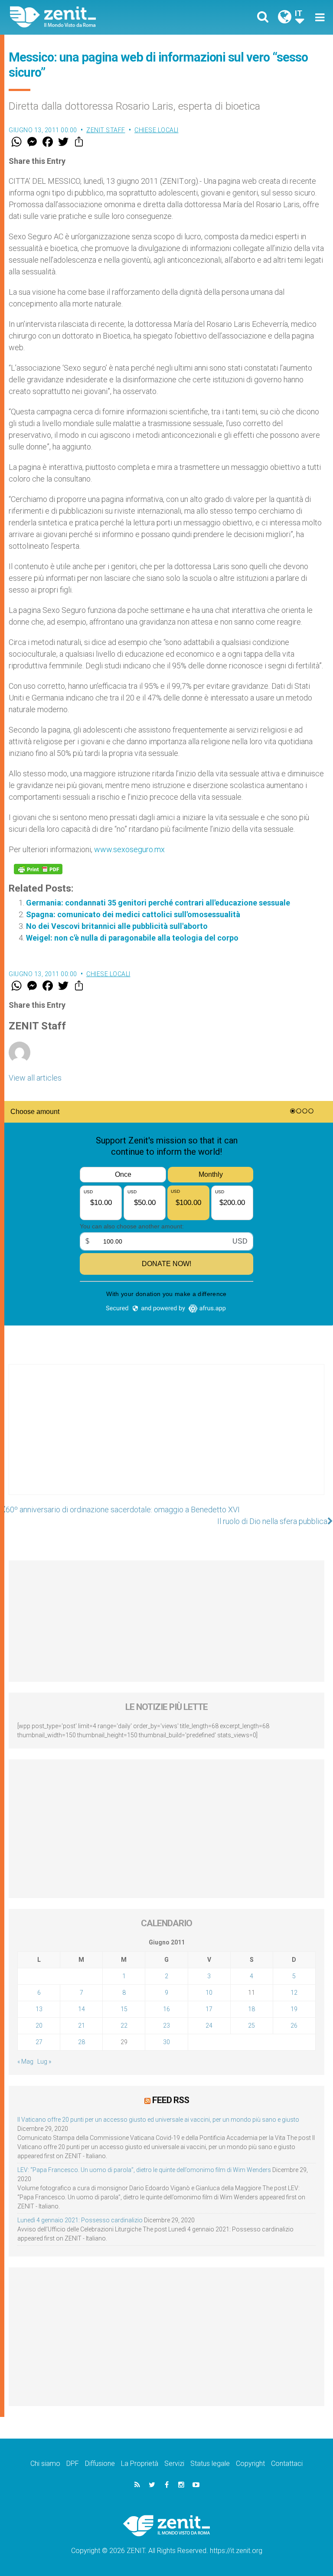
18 (251, 2009)
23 (166, 2026)
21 (82, 2026)
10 (209, 1993)
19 (294, 2009)
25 (251, 2026)
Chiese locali (157, 130)
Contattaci (287, 2464)
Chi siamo (45, 2464)
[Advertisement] (166, 1438)
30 (166, 2042)
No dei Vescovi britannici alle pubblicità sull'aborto (117, 926)
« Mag (25, 2061)
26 (294, 2026)
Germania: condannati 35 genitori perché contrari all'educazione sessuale (158, 903)
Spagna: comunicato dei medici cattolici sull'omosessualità (133, 914)
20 (39, 2026)
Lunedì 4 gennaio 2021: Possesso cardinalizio (80, 2220)
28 (82, 2042)
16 (166, 2009)
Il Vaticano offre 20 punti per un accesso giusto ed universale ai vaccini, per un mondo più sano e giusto (158, 2120)
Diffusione (100, 2464)
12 (294, 1993)
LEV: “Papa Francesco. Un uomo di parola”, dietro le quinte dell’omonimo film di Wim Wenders (144, 2170)
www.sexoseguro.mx (129, 849)
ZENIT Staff (106, 130)
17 (209, 2009)
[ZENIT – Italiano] (93, 17)
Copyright (250, 2464)
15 (124, 2009)
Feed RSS (171, 2100)
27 (39, 2042)
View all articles (35, 1078)
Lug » (44, 2061)
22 (124, 2026)
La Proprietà (140, 2464)
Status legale (210, 2464)
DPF (73, 2464)
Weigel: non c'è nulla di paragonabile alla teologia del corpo (132, 938)
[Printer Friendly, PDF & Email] (38, 869)
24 (209, 2026)
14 (82, 2009)
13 (39, 2009)
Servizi (174, 2464)
